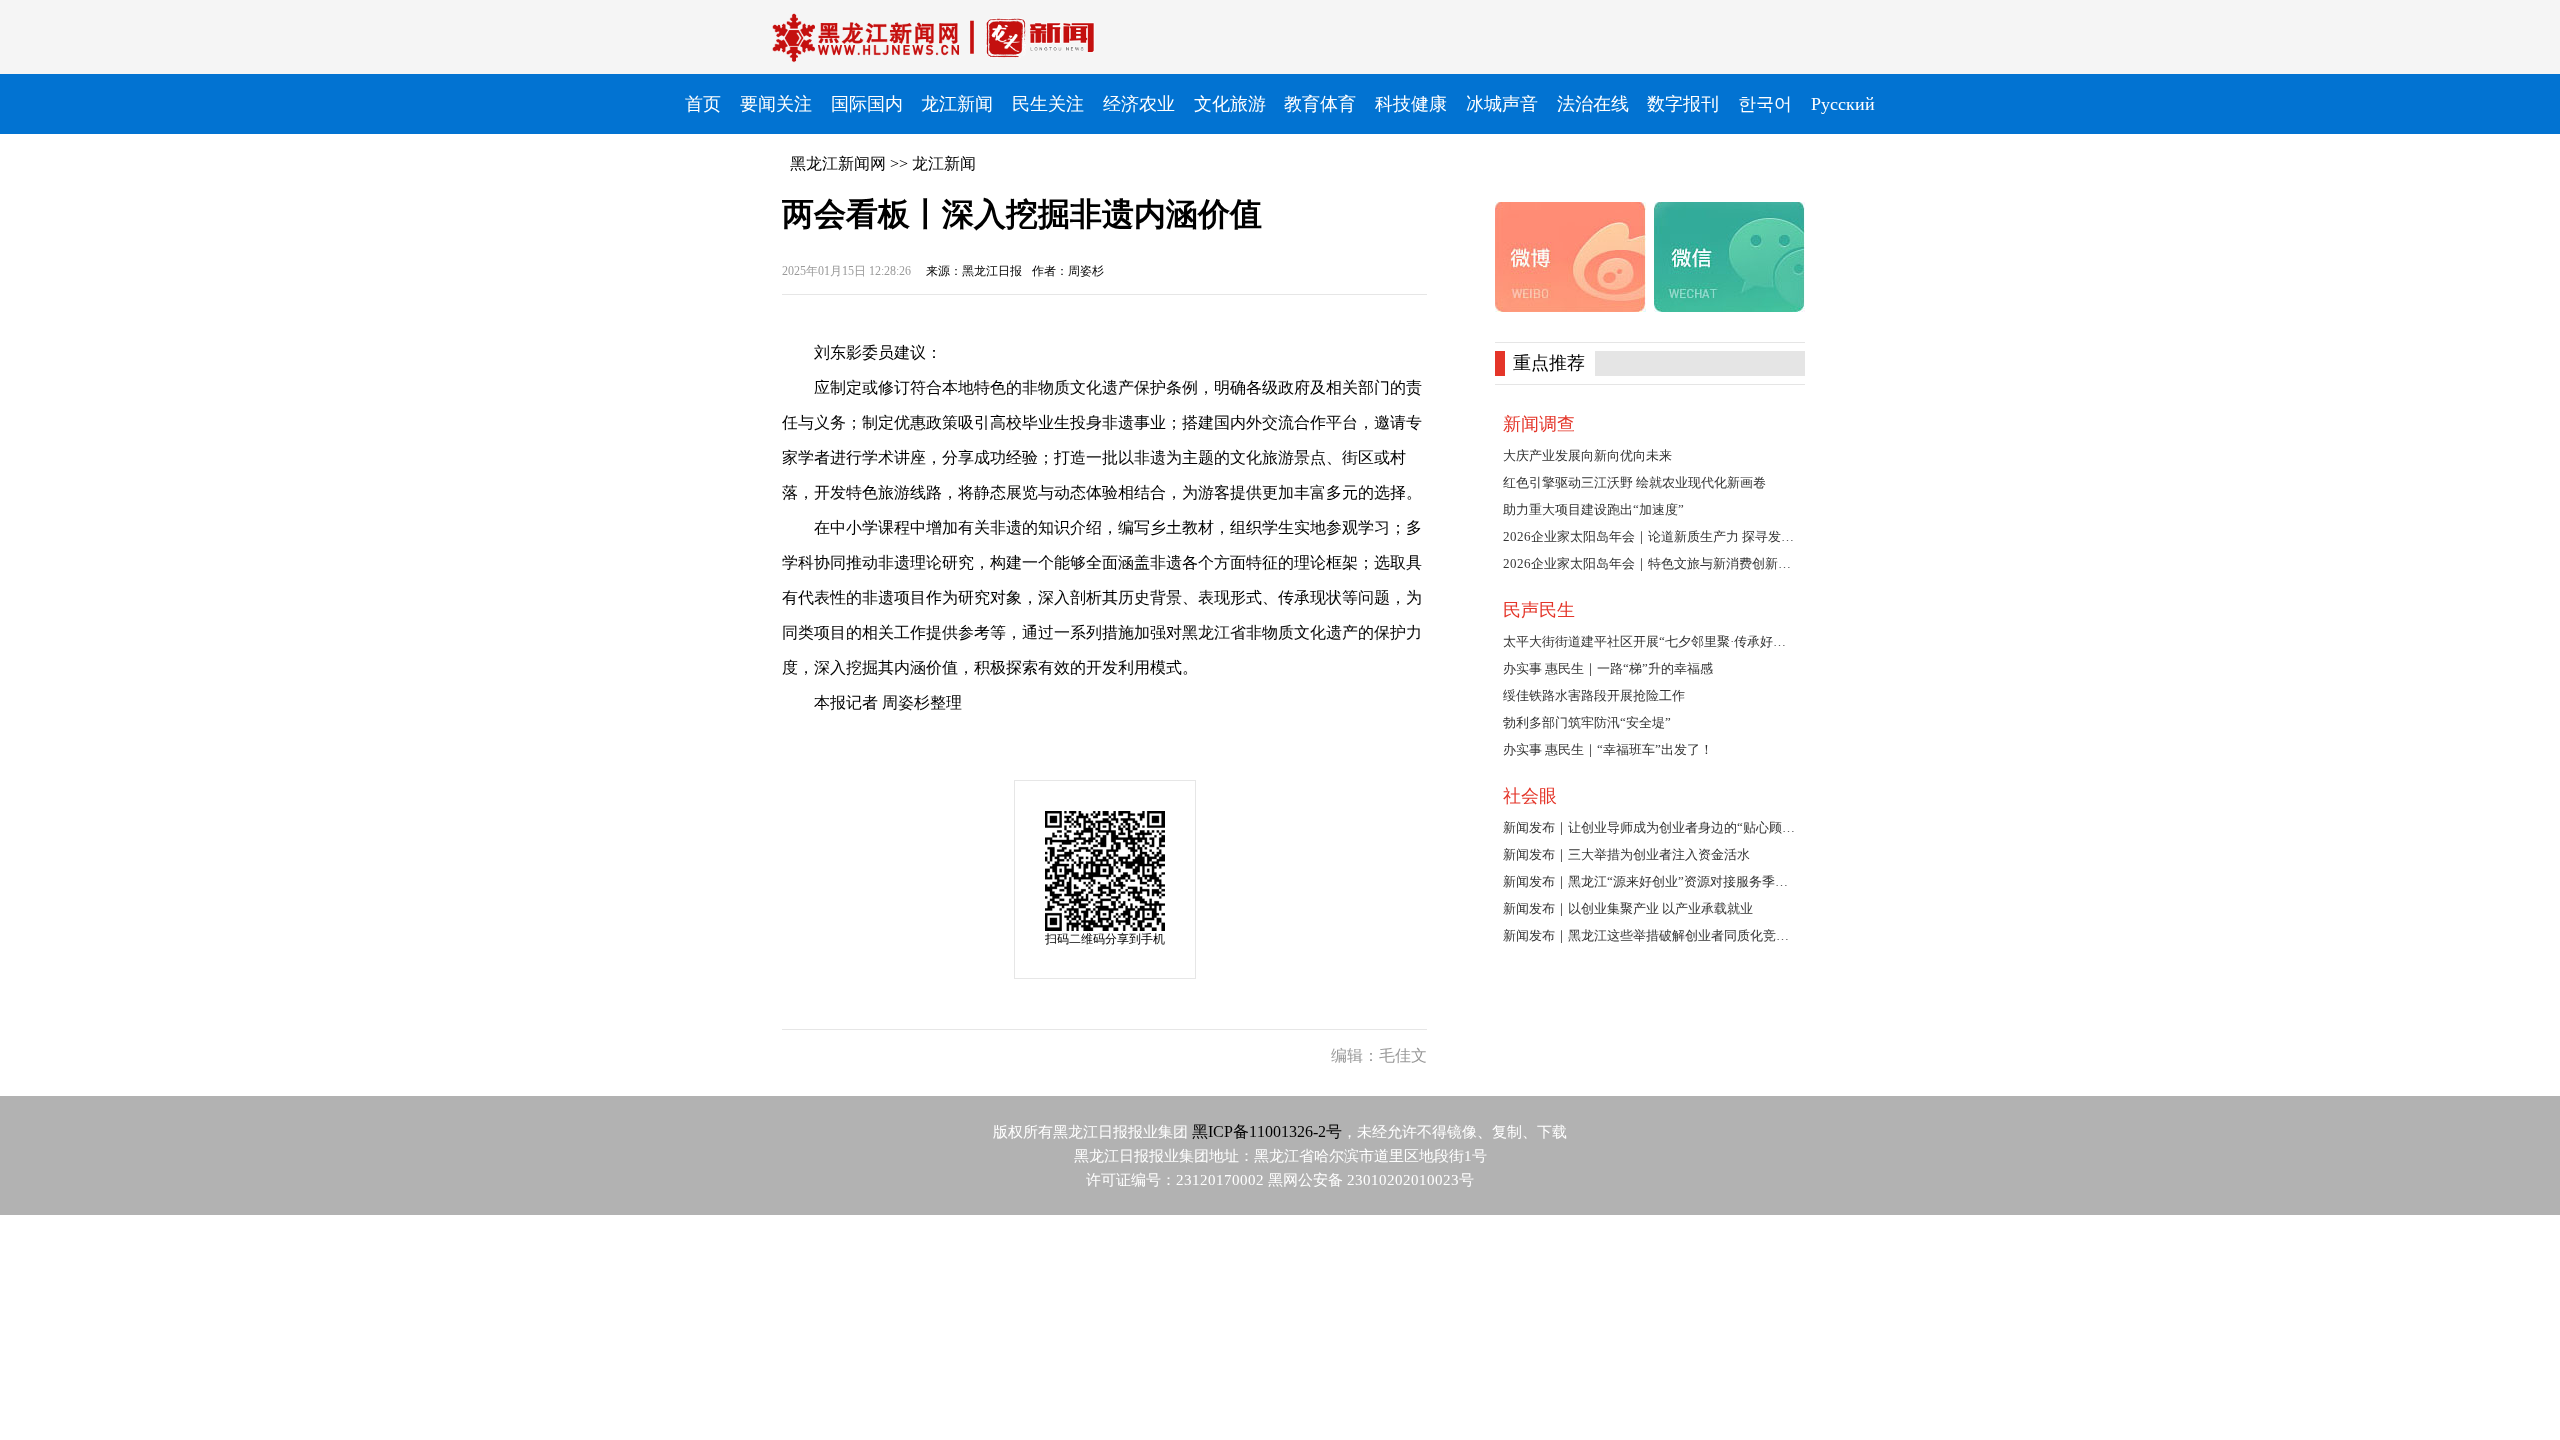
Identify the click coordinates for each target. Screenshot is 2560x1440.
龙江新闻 (944, 163)
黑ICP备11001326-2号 (1267, 1131)
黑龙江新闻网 (838, 163)
